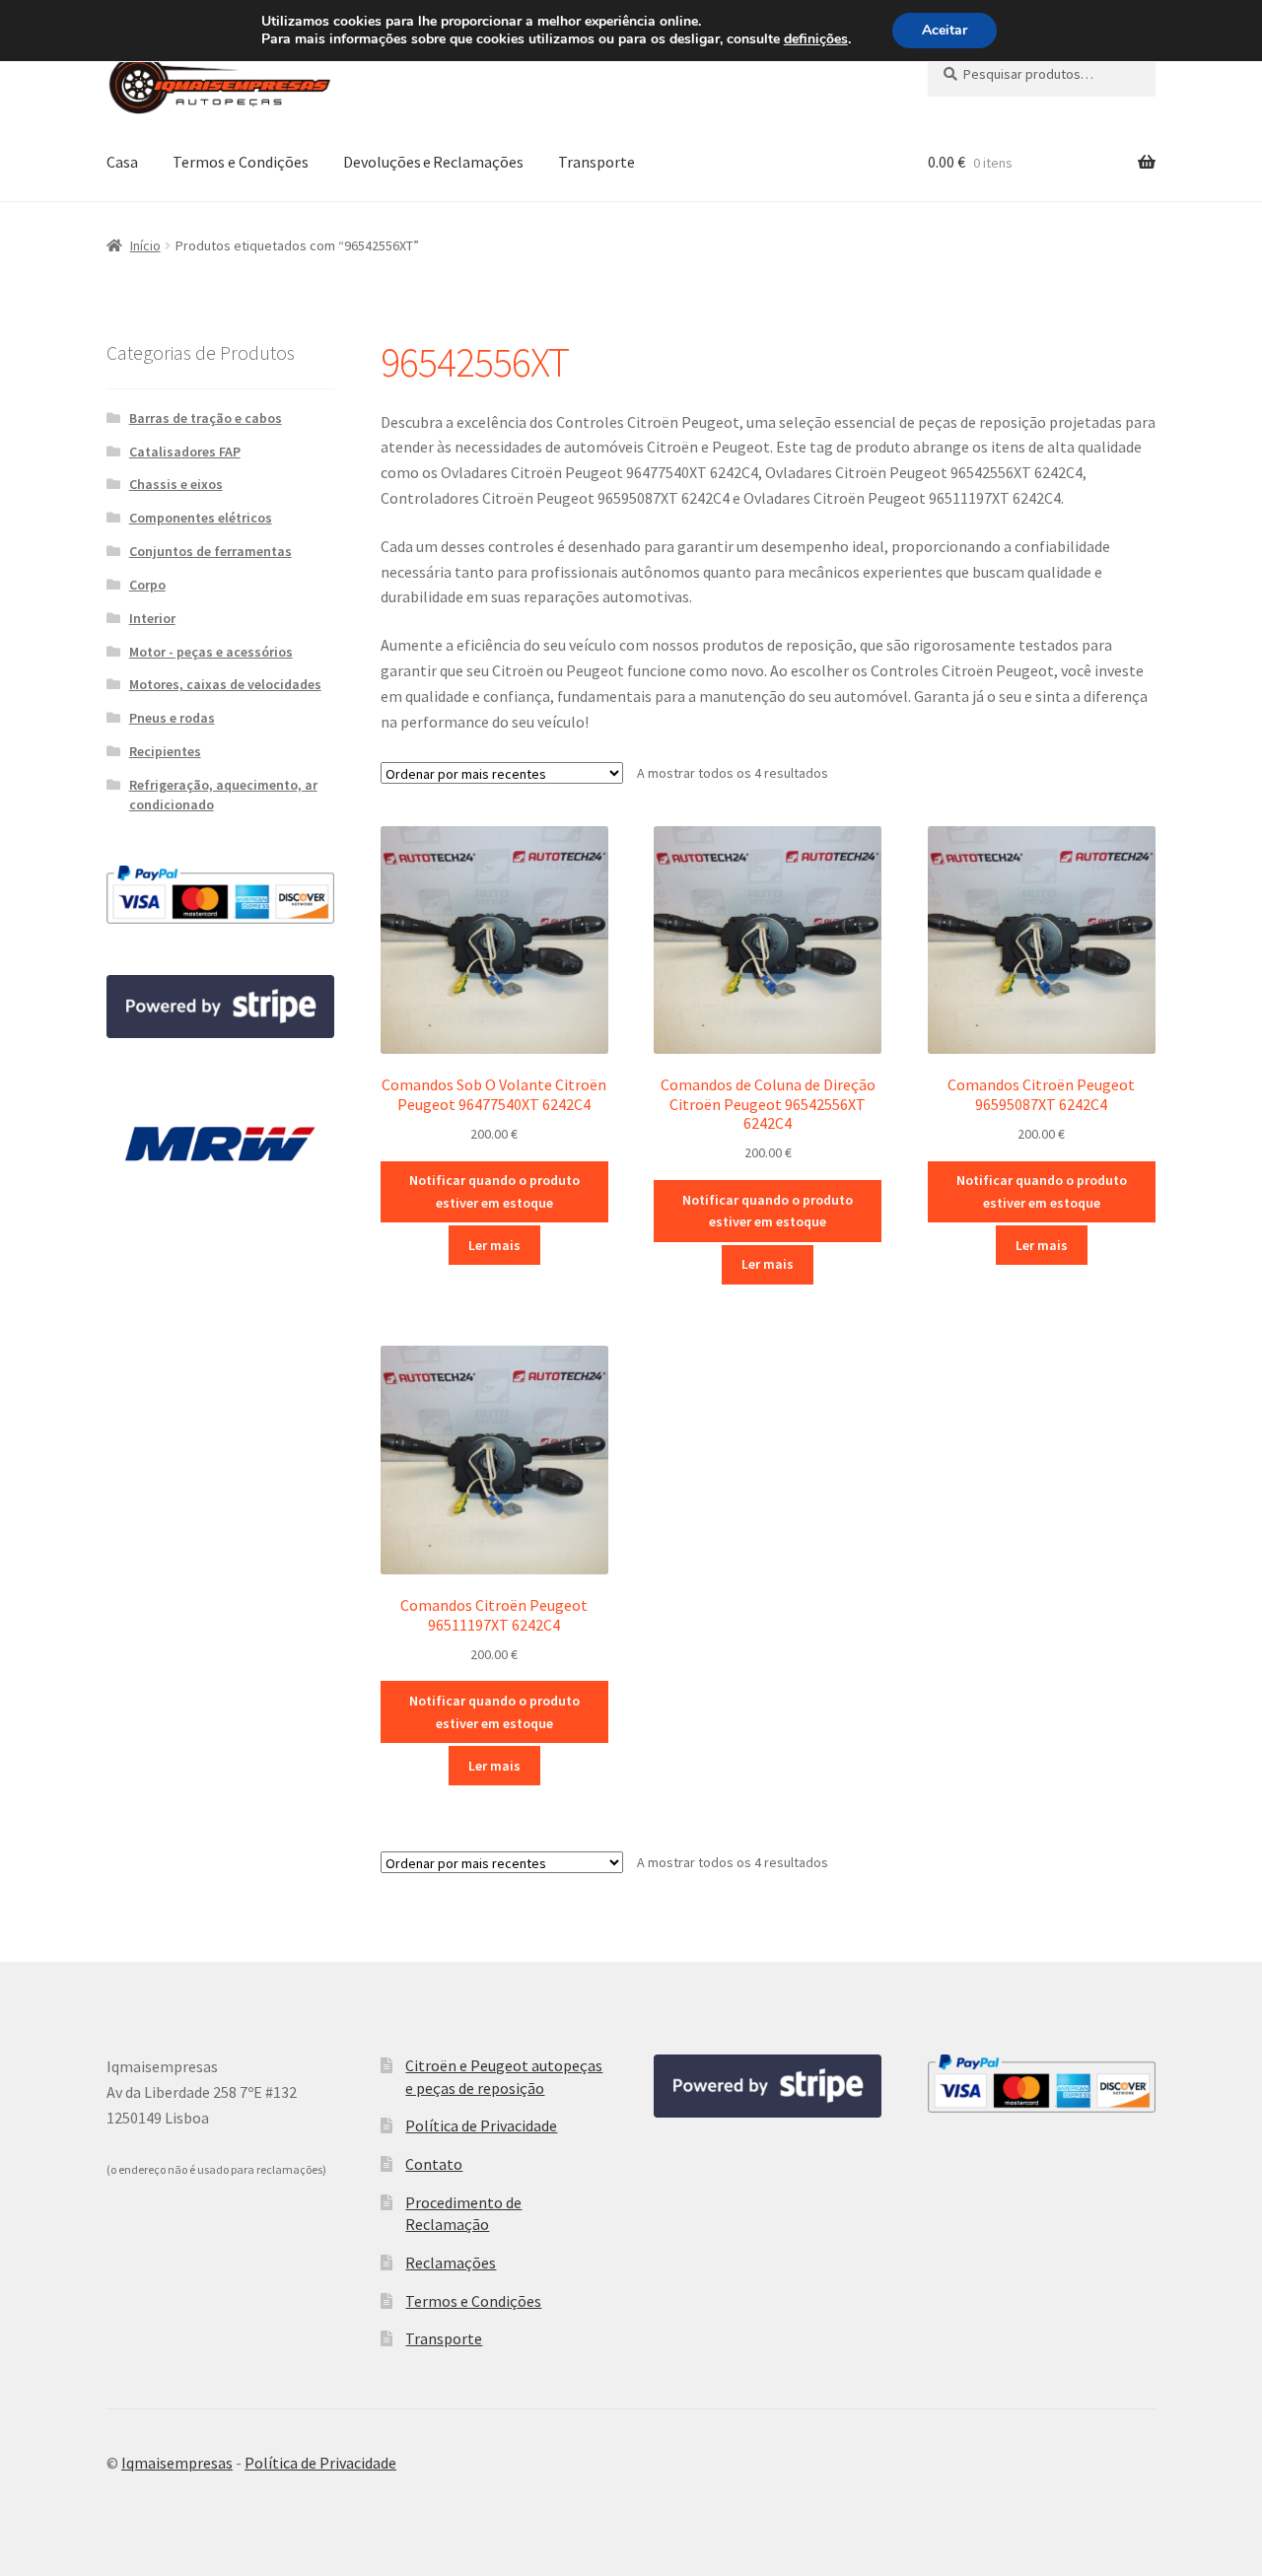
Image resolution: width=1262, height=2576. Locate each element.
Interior (152, 618)
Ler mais (494, 1245)
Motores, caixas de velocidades (225, 684)
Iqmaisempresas (177, 2463)
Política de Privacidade (481, 2125)
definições (816, 39)
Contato (434, 2164)
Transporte (596, 162)
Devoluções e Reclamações (433, 162)
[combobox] (1042, 74)
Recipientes (165, 751)
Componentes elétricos (201, 518)
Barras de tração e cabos (206, 418)
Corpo (147, 585)
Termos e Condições (241, 162)
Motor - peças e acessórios (211, 652)
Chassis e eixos (176, 484)
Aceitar (945, 30)
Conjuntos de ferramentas (210, 551)
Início (145, 245)
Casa (122, 162)
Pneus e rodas (172, 718)
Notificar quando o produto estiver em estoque (494, 1191)
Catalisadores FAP (185, 452)
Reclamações (451, 2263)
